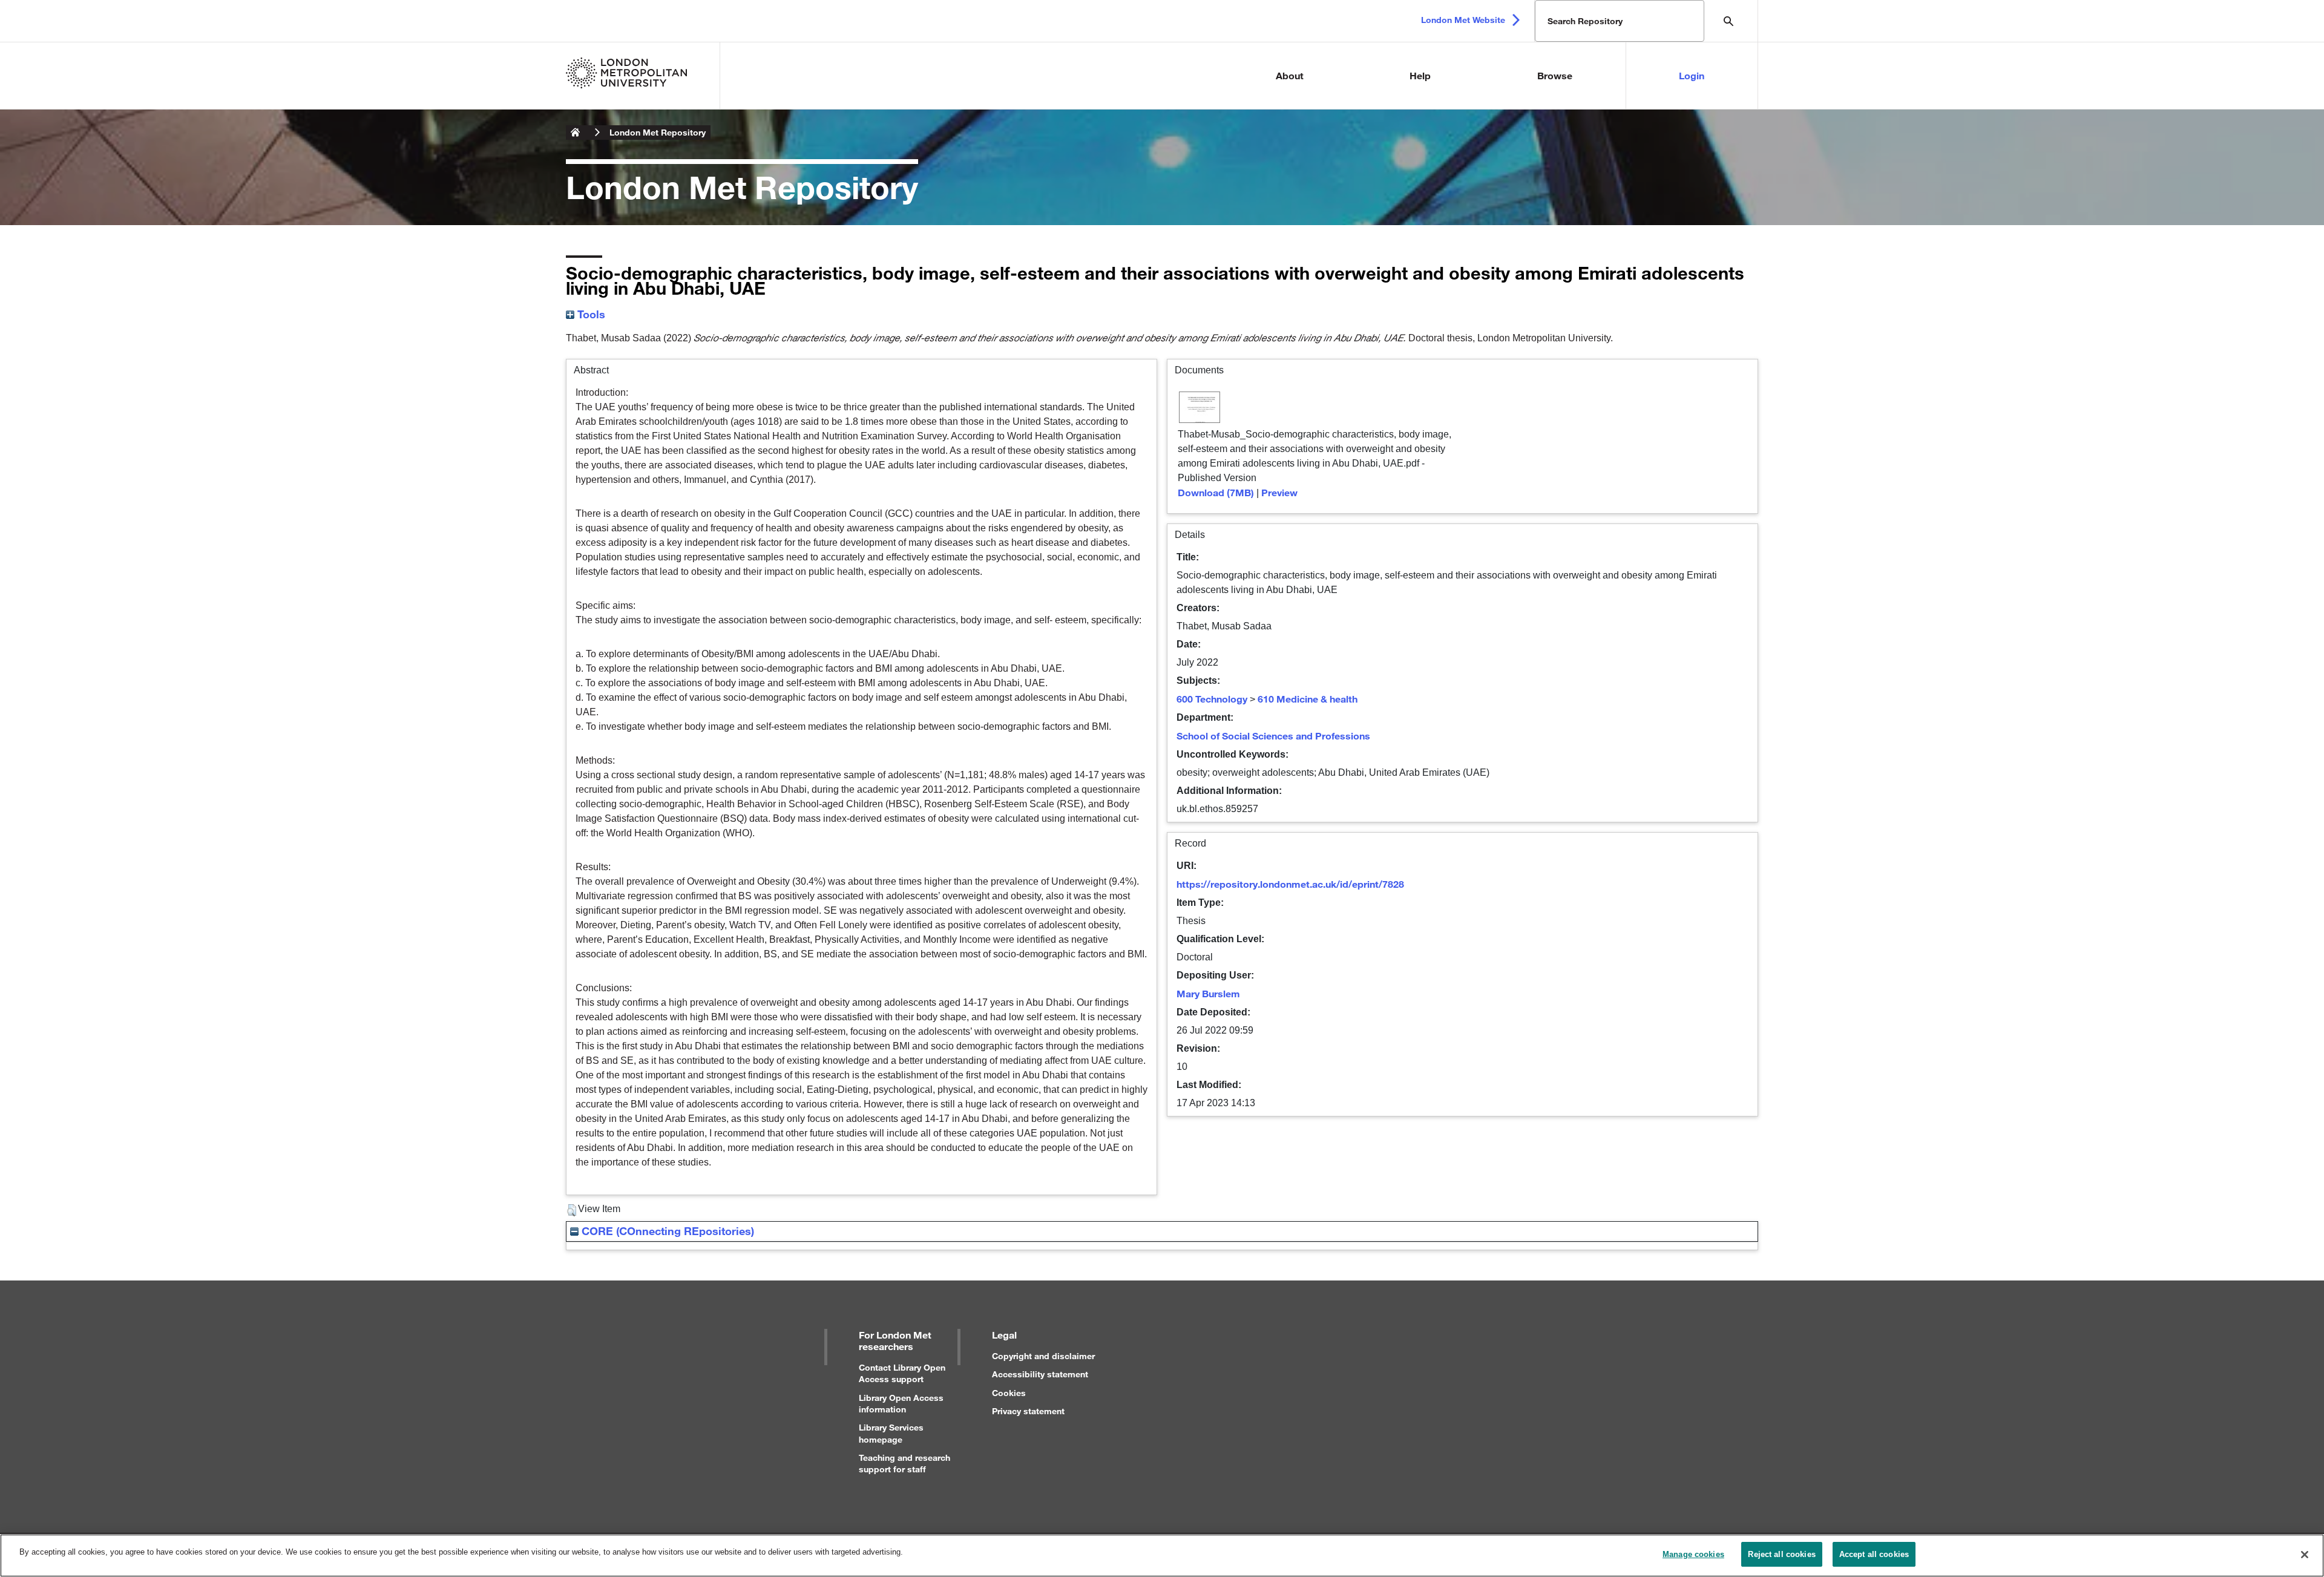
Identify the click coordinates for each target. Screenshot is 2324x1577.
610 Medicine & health (1308, 699)
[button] (572, 1210)
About (1290, 75)
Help (1420, 75)
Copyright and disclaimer (1043, 1356)
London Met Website (1463, 20)
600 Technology (1212, 699)
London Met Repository (658, 132)
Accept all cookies (1874, 1554)
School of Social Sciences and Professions (1273, 736)
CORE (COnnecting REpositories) (666, 1231)
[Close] (2305, 1555)
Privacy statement (1028, 1411)
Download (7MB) (1216, 492)
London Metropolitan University (576, 133)
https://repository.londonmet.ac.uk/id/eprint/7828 (1290, 884)
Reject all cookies (1781, 1554)
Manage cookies (1693, 1554)
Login (1692, 75)
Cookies (1009, 1393)
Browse (1555, 75)
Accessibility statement (1040, 1374)
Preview (1279, 492)
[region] (1162, 1556)
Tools (590, 314)
